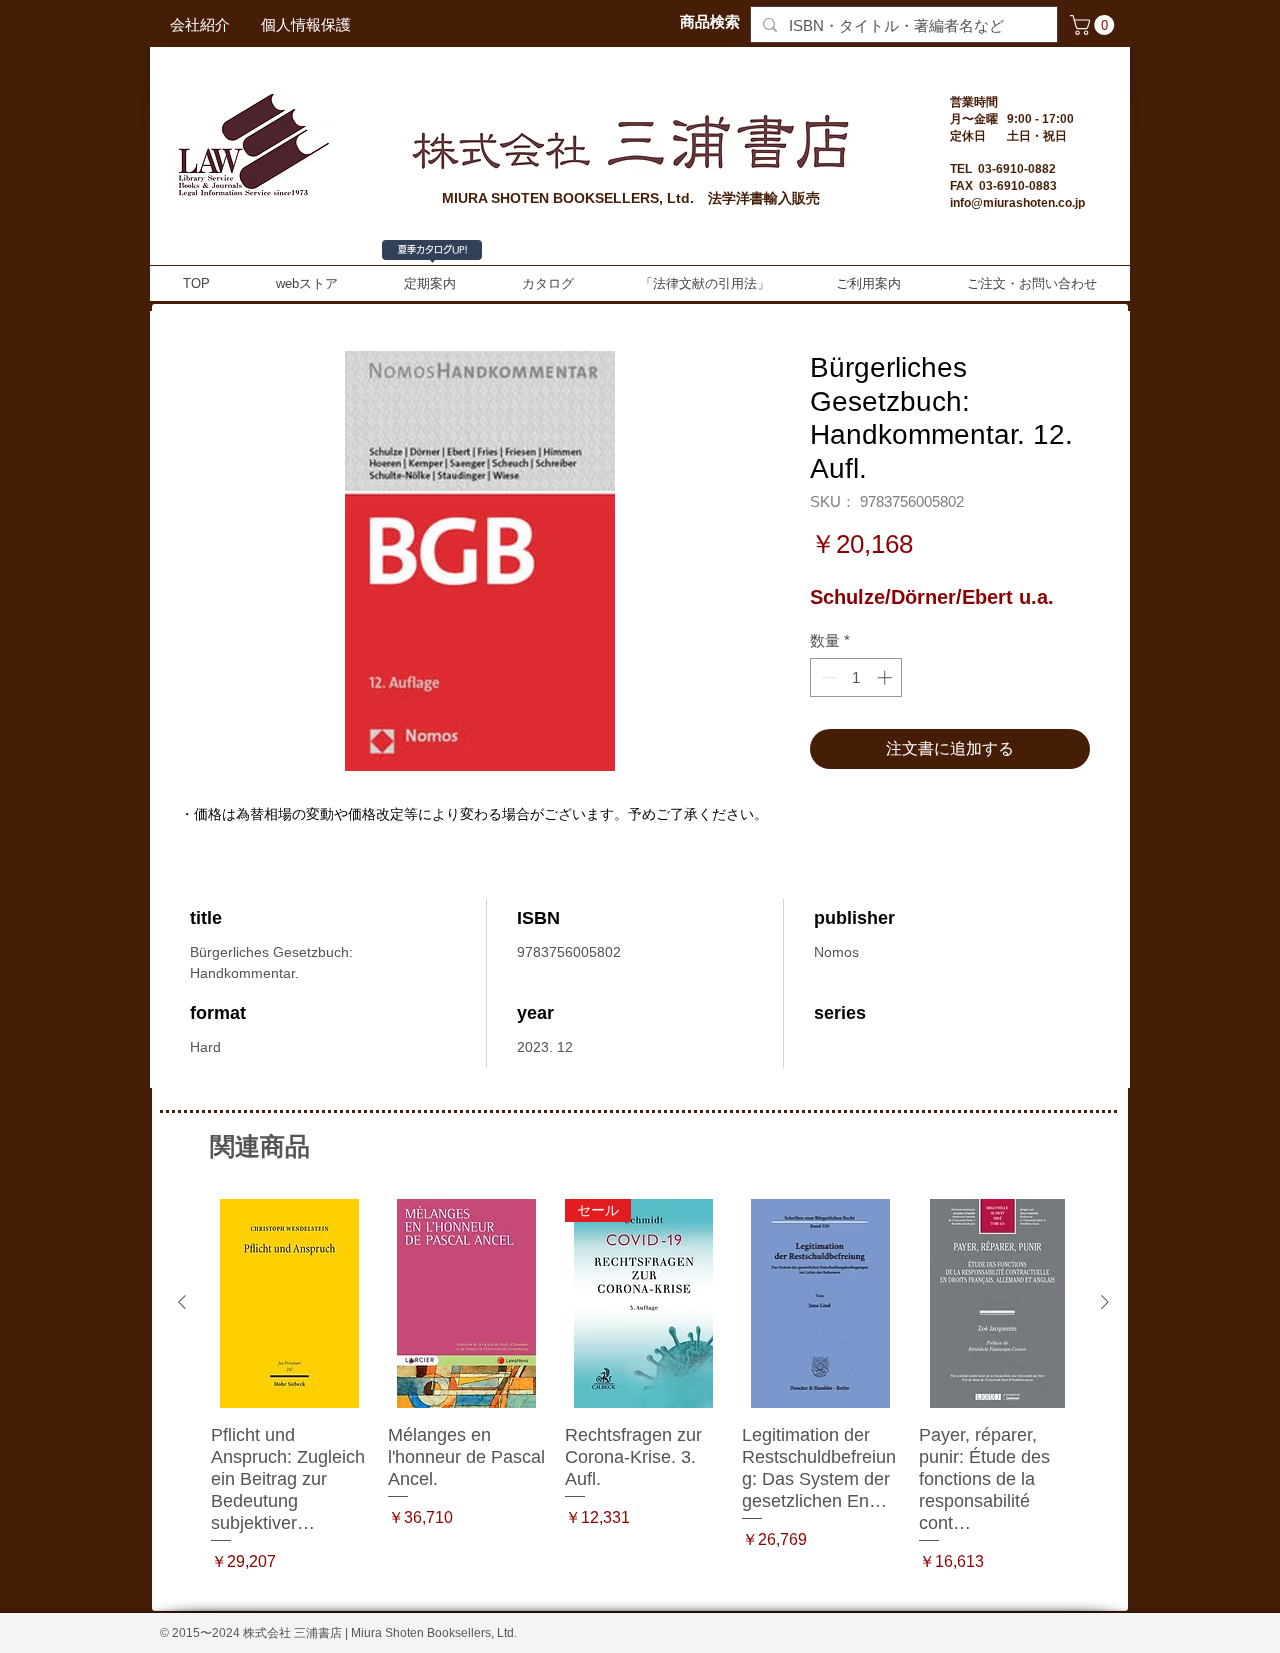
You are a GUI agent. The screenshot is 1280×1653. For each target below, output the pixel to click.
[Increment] (886, 677)
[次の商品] (1105, 1302)
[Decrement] (826, 677)
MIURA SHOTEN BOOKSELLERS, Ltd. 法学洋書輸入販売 (631, 198)
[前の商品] (182, 1302)
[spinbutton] (856, 677)
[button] (1094, 25)
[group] (643, 1397)
